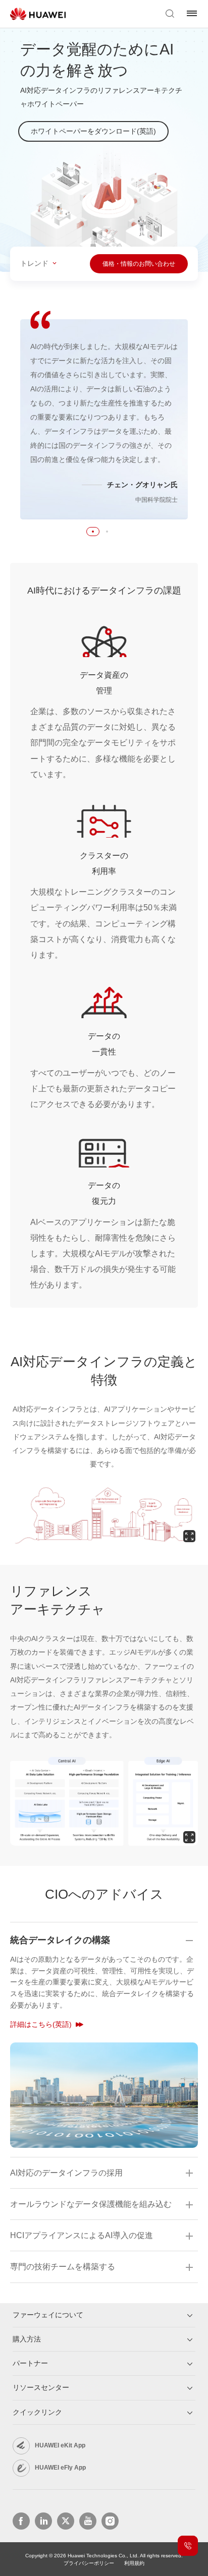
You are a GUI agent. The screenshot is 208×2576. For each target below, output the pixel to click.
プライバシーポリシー (89, 2563)
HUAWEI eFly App (60, 2468)
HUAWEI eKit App (60, 2445)
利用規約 (134, 2563)
